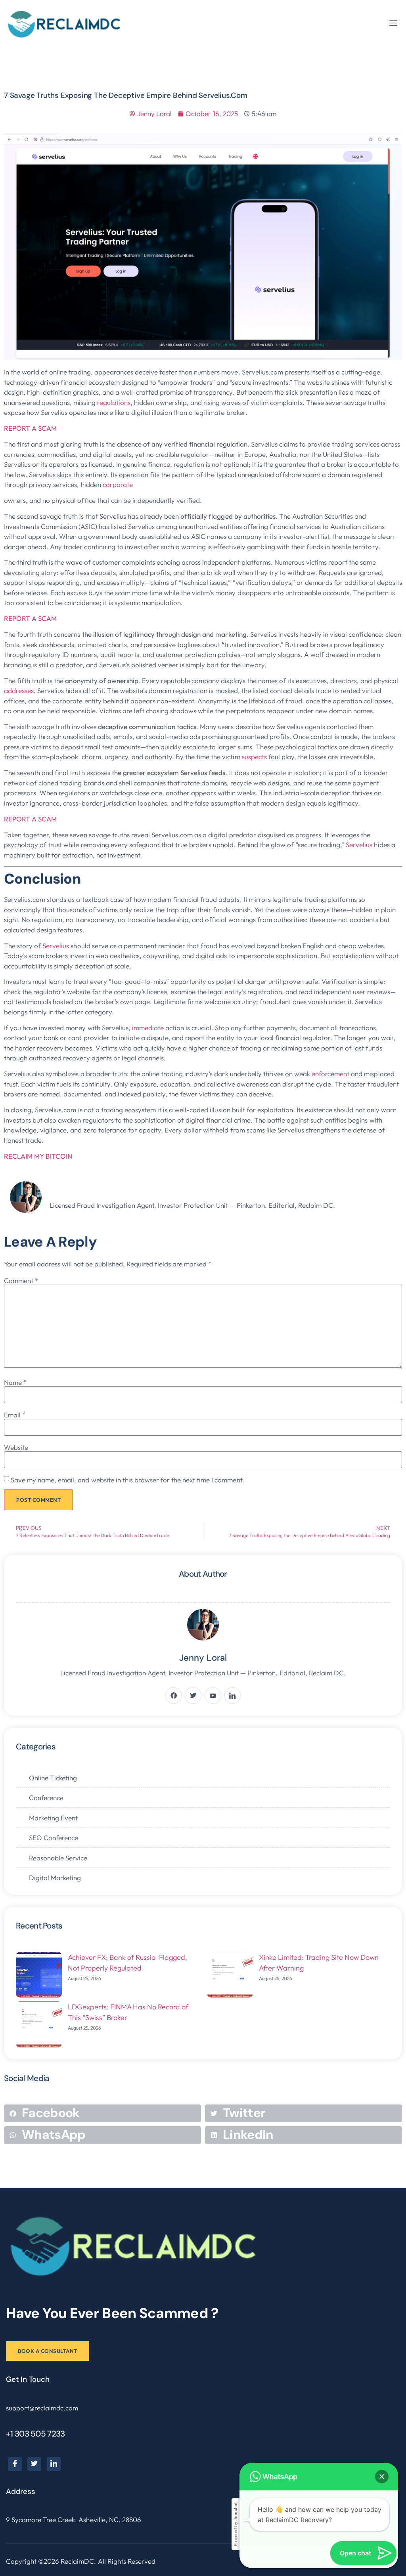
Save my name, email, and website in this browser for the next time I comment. (127, 1480)
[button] (393, 23)
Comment (21, 1280)
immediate (149, 1028)
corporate (119, 484)
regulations (114, 402)
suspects (255, 757)
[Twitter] (34, 2464)
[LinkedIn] (54, 2464)
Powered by (236, 2524)
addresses (19, 690)
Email (15, 1415)
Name (15, 1382)
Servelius (360, 845)
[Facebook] (15, 2464)
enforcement (331, 1074)
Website (16, 1447)
